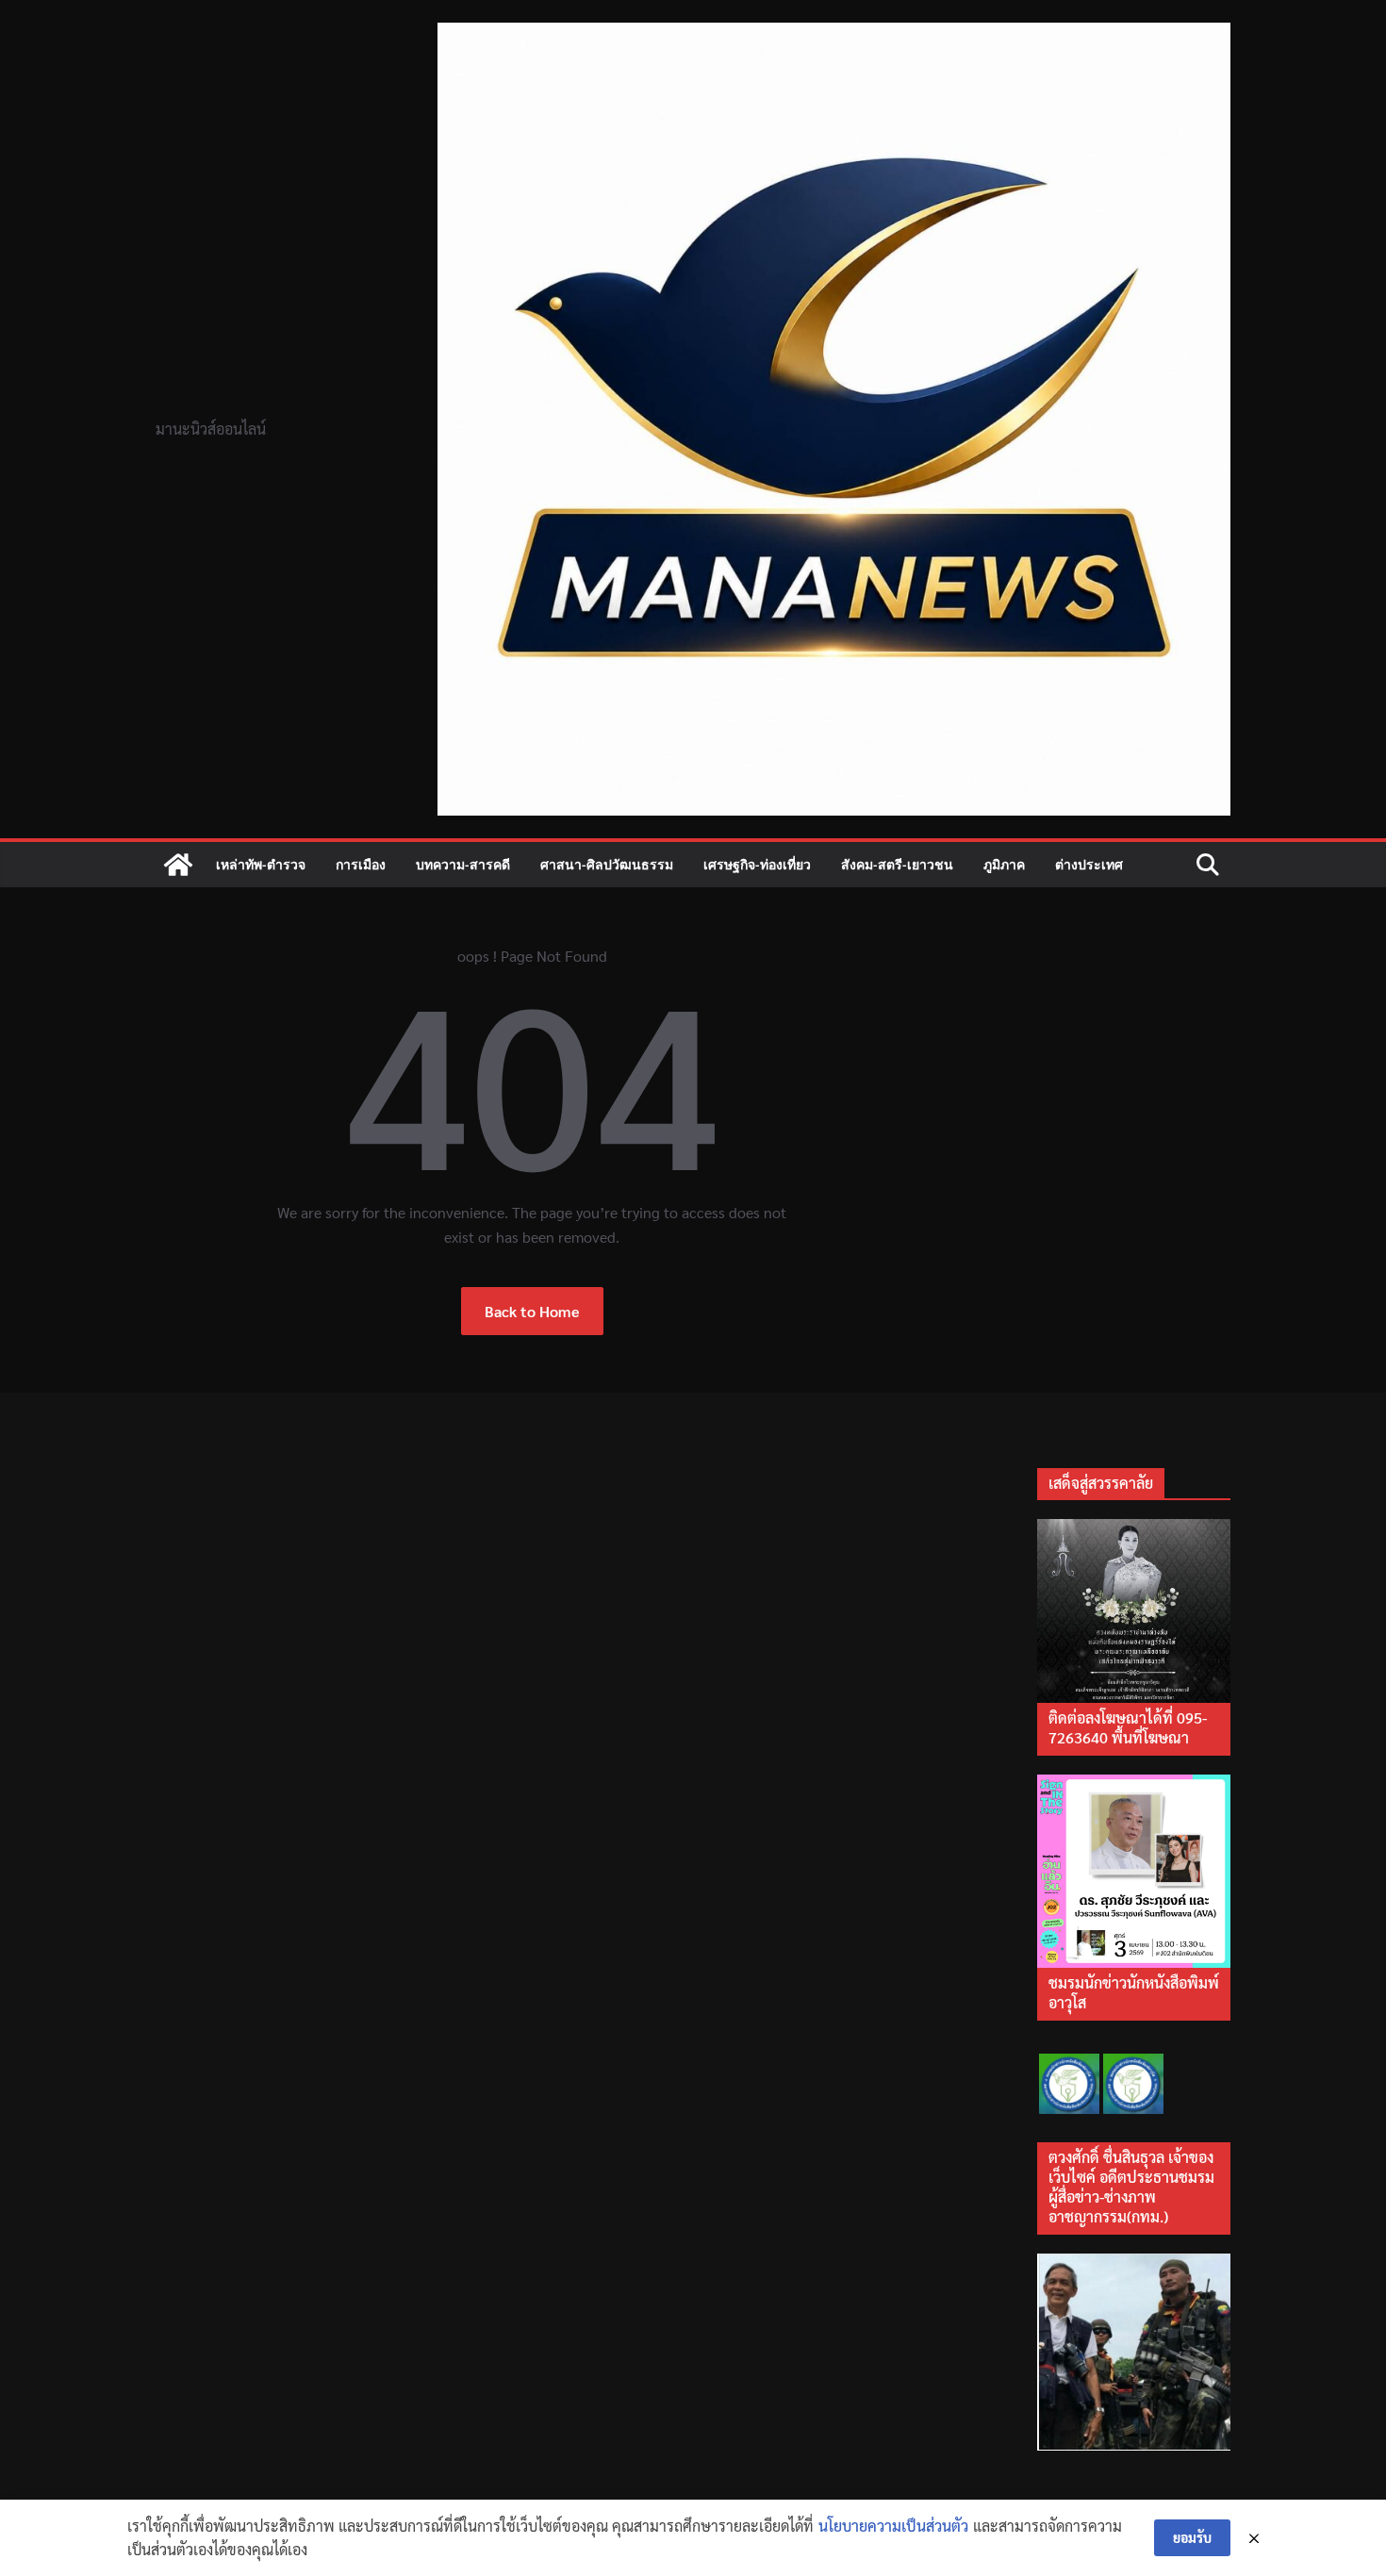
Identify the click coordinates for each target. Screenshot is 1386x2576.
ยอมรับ (1192, 2537)
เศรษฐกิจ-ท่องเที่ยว (757, 864)
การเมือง (361, 864)
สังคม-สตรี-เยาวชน (897, 864)
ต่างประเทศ (1089, 864)
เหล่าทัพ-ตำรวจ (261, 864)
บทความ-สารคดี (463, 864)
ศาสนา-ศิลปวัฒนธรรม (607, 864)
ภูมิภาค (1004, 864)
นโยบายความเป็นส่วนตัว (893, 2526)
